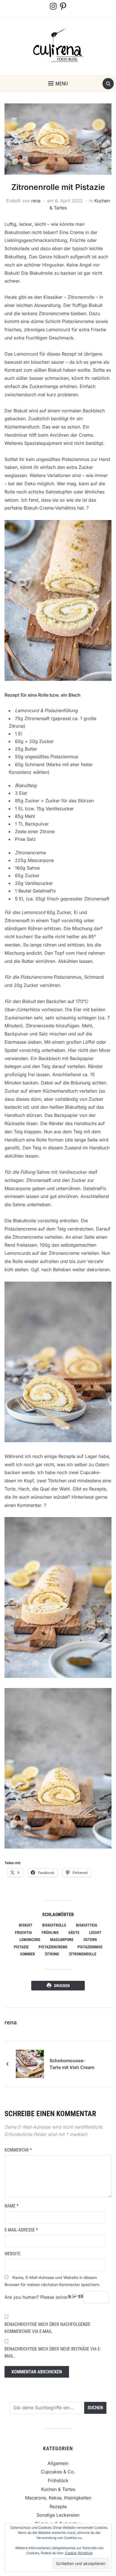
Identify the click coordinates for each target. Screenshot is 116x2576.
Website (13, 2254)
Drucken (62, 1986)
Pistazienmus (90, 1947)
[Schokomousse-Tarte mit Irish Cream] (30, 2064)
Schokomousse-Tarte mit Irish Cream (72, 2064)
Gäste (74, 1932)
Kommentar (18, 2150)
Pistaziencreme (53, 1947)
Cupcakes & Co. (58, 2472)
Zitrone (52, 1954)
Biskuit (26, 1925)
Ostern (90, 1940)
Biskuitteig (87, 1925)
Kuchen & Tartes (58, 2489)
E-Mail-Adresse (21, 2230)
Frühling (50, 1932)
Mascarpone (62, 1940)
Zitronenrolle (83, 1954)
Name (12, 2206)
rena (36, 201)
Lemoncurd (30, 1940)
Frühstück (58, 2480)
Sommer (27, 1954)
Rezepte (58, 2506)
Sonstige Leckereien (58, 2515)
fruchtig (23, 1932)
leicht (95, 1932)
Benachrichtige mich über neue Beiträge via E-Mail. (53, 2353)
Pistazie (21, 1947)
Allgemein (58, 2463)
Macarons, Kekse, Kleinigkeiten (58, 2498)
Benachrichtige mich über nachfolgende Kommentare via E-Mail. (47, 2328)
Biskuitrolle (54, 1925)
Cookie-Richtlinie (79, 2553)
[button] (58, 84)
